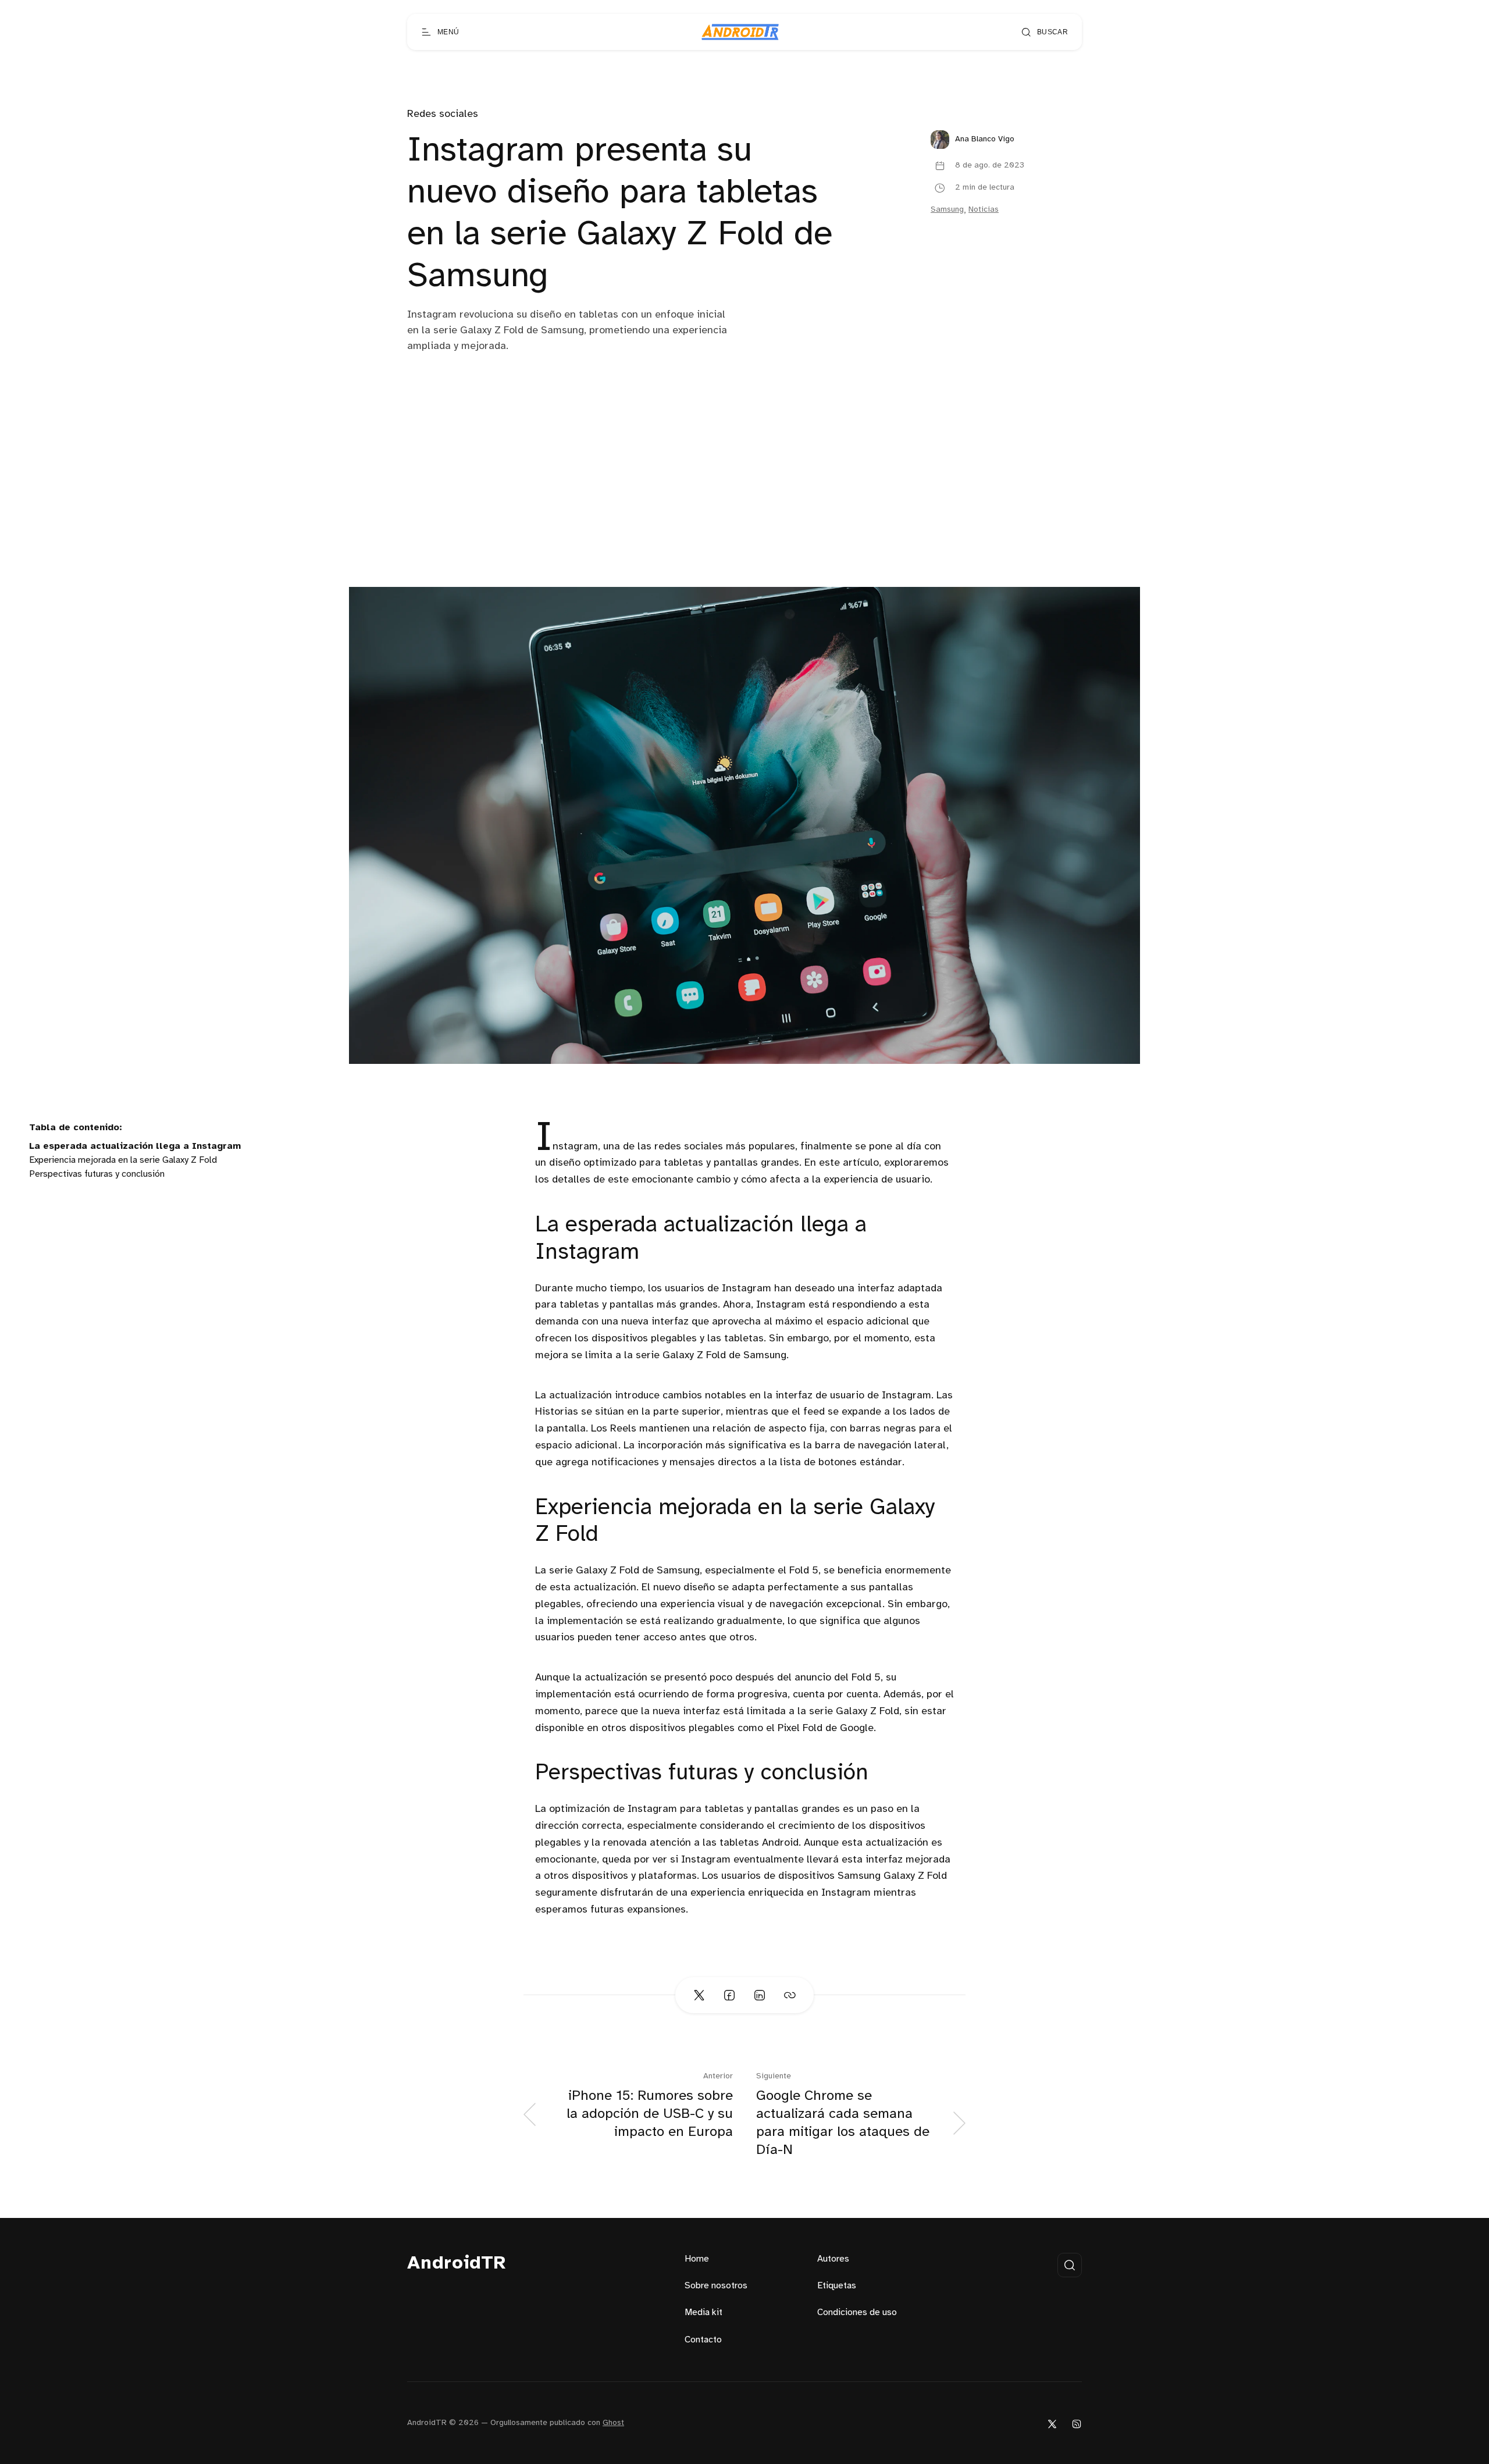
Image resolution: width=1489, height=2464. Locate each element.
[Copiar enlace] (790, 1995)
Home (697, 2259)
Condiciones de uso (857, 2312)
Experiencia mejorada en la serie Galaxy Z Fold (123, 1160)
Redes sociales (443, 114)
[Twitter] (1052, 2424)
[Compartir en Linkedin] (760, 1995)
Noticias (984, 210)
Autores (833, 2259)
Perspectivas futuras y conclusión (97, 1174)
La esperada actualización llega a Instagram (135, 1146)
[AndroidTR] (740, 32)
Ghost (613, 2423)
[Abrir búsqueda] (1070, 2265)
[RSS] (1077, 2424)
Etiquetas (837, 2286)
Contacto (703, 2340)
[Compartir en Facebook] (729, 1995)
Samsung (947, 210)
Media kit (703, 2312)
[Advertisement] (744, 500)
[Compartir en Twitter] (699, 1995)
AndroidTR (457, 2264)
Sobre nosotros (716, 2286)
